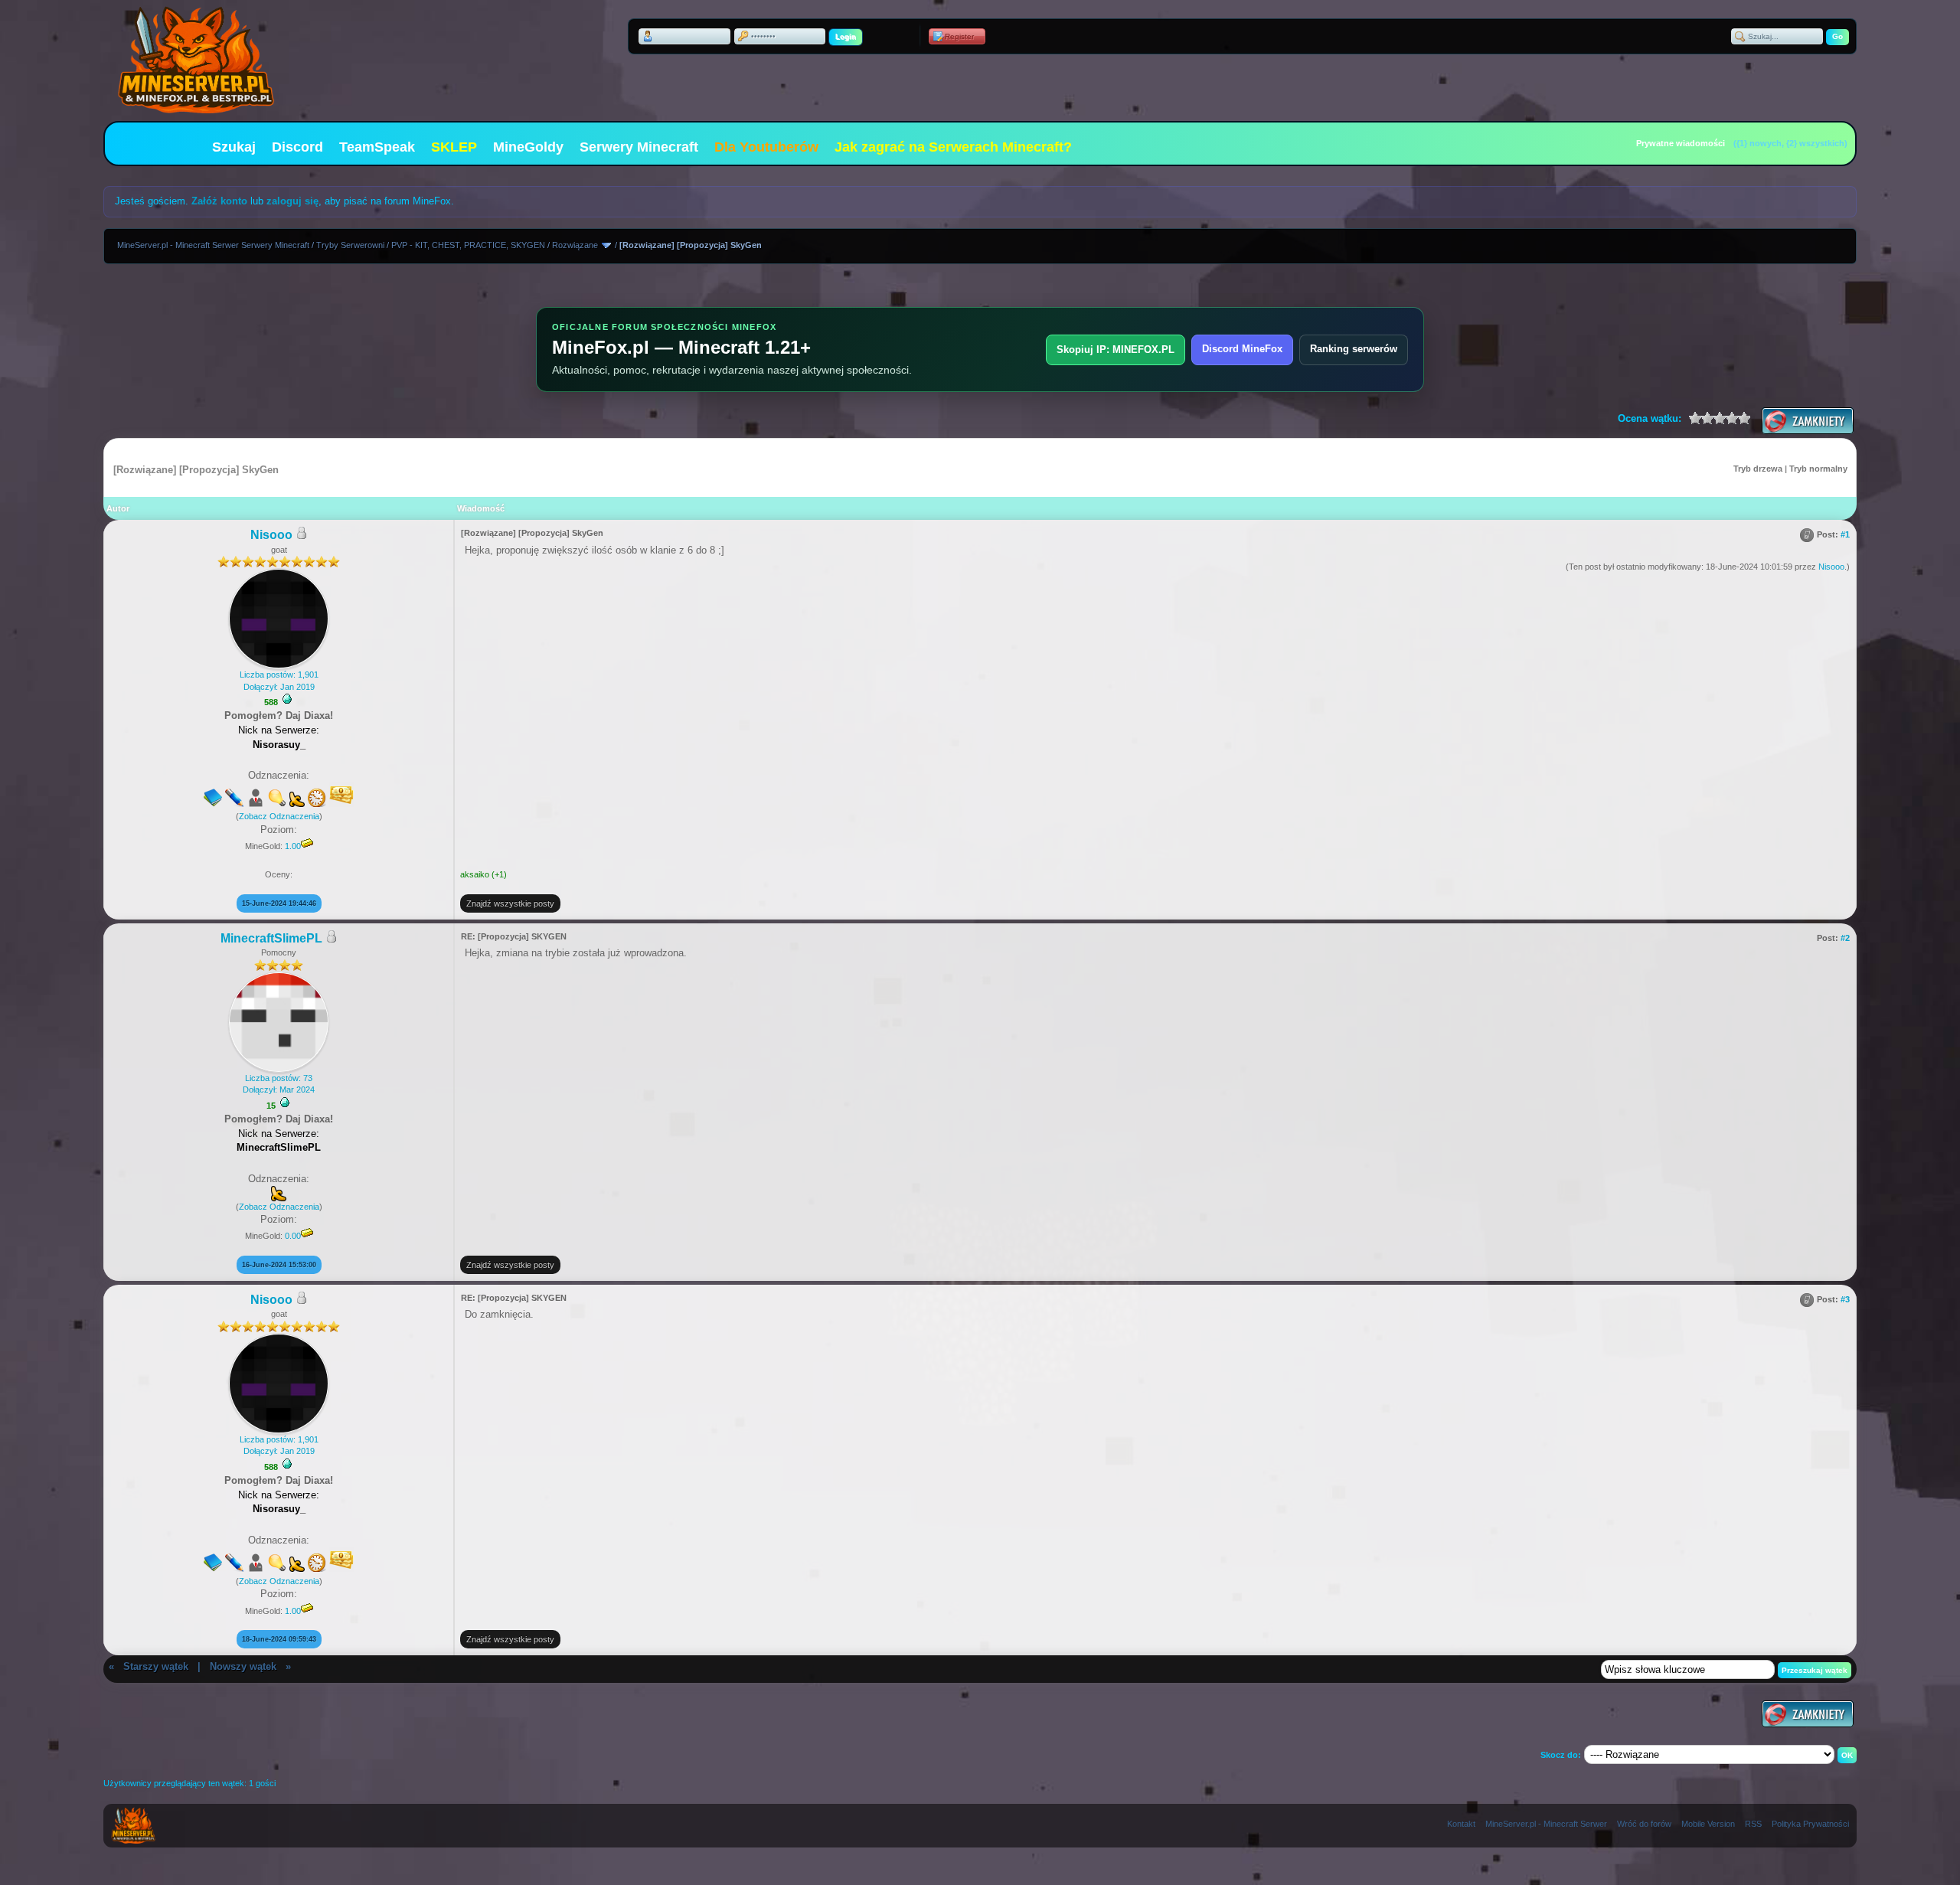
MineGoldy (528, 147)
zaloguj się (292, 201)
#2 (1845, 938)
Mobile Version (1708, 1824)
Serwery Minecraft (639, 147)
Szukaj (234, 147)
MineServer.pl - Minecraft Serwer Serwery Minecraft (213, 245)
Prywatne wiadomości (1681, 143)
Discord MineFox (1242, 349)
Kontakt (1461, 1824)
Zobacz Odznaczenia (279, 816)
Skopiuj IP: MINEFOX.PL (1116, 350)
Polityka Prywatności (1810, 1824)
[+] (287, 699)
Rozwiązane (575, 245)
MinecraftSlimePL (271, 938)
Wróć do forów (1644, 1824)
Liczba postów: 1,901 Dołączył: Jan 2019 (279, 680)
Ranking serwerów (1354, 349)
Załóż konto (219, 201)
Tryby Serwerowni (350, 245)
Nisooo (271, 535)
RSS (1753, 1824)
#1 (1845, 534)
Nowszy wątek (243, 1666)
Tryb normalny (1818, 469)
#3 (1845, 1299)
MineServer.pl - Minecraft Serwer (1546, 1824)
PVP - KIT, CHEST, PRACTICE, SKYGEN (468, 245)
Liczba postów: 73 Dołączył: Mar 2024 (279, 1084)
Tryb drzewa (1758, 469)
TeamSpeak (377, 147)
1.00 (293, 846)
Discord (297, 147)
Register (959, 36)
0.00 (293, 1236)
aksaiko (475, 874)
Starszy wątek (156, 1666)
